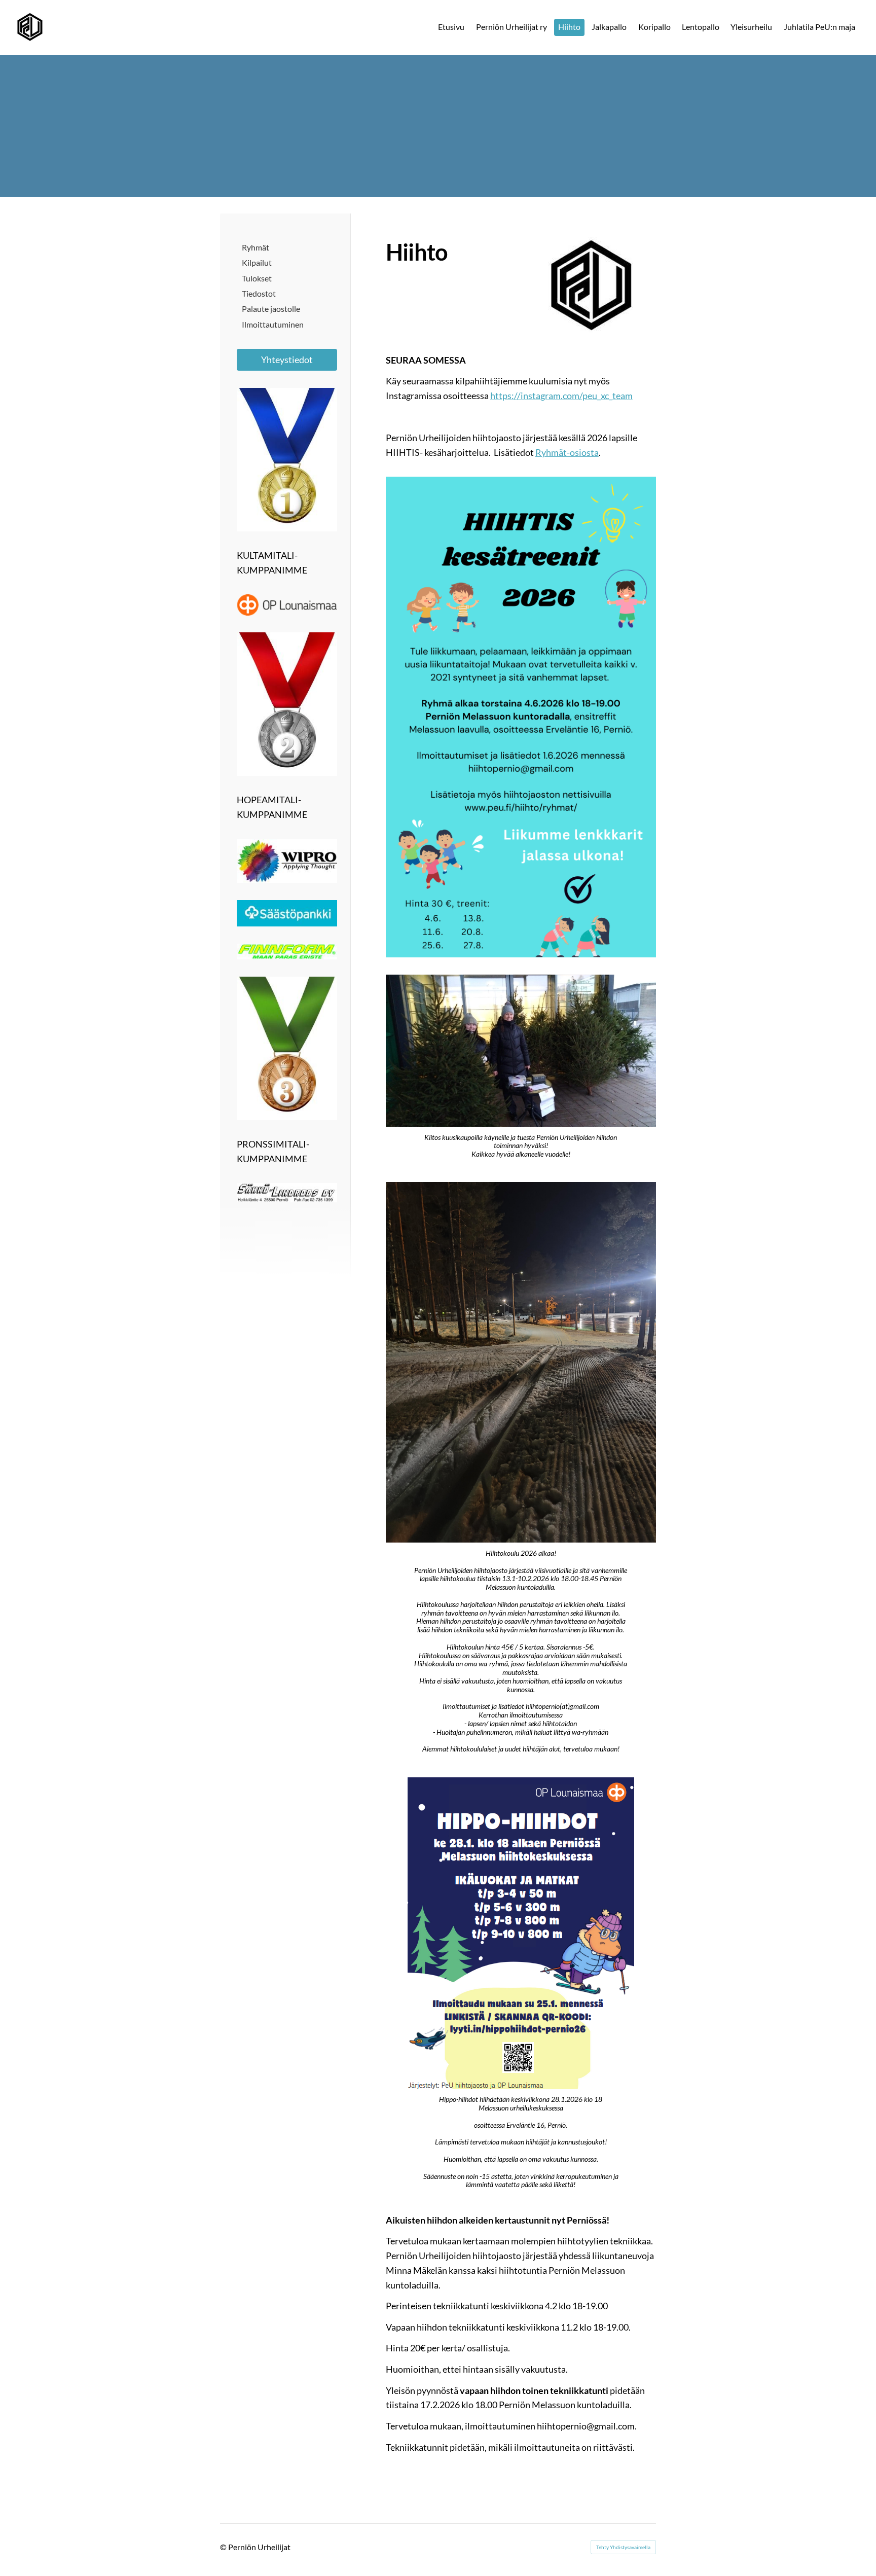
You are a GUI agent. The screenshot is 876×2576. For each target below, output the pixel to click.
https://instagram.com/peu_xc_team (561, 396)
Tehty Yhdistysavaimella (623, 2547)
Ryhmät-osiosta (567, 452)
